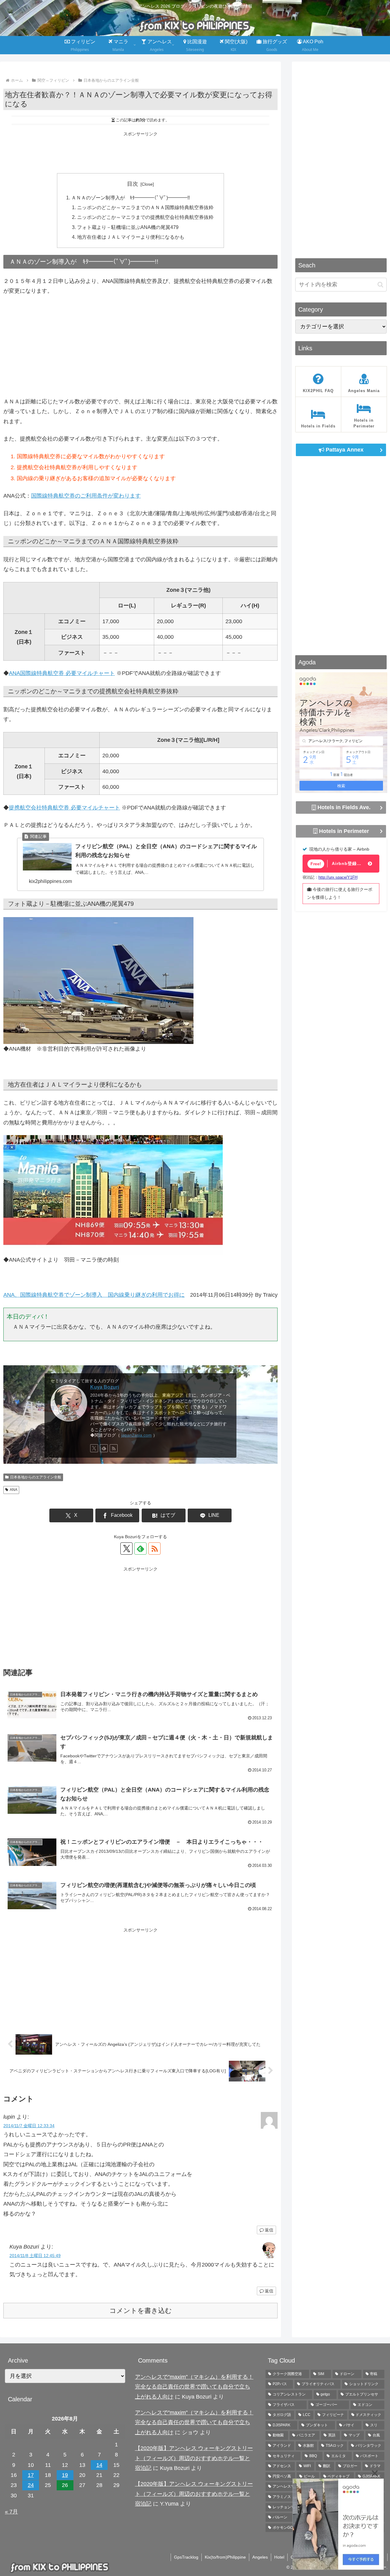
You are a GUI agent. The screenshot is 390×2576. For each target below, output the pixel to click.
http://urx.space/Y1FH (338, 877)
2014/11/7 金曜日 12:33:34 (29, 2126)
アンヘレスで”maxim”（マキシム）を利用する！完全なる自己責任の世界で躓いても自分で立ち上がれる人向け (194, 2387)
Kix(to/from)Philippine (225, 2557)
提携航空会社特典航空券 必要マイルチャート (64, 808)
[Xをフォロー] (94, 1448)
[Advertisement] (140, 152)
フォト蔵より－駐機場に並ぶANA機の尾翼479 (128, 227)
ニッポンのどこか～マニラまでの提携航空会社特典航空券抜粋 (145, 217)
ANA (14, 1490)
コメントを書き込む (141, 2311)
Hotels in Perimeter (343, 831)
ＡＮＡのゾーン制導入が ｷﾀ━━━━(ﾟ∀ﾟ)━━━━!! (131, 198)
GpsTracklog (186, 2557)
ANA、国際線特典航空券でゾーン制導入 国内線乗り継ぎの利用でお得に (94, 1295)
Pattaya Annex (344, 450)
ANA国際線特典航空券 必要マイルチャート (62, 673)
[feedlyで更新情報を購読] (104, 1448)
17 (31, 2475)
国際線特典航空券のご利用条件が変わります (86, 496)
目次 (133, 184)
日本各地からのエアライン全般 (36, 1477)
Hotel (279, 2557)
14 (99, 2465)
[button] (380, 285)
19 (65, 2475)
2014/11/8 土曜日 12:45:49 (35, 2256)
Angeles (260, 2557)
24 (31, 2485)
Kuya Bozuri (105, 1387)
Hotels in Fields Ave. (343, 807)
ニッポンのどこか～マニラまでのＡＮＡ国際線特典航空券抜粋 (145, 207)
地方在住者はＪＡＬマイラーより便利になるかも (131, 237)
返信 (269, 2230)
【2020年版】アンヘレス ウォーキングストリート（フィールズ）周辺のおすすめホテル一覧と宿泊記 (194, 2458)
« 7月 (11, 2512)
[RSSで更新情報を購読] (114, 1448)
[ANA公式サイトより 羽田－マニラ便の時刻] (113, 1195)
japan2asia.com (136, 1435)
